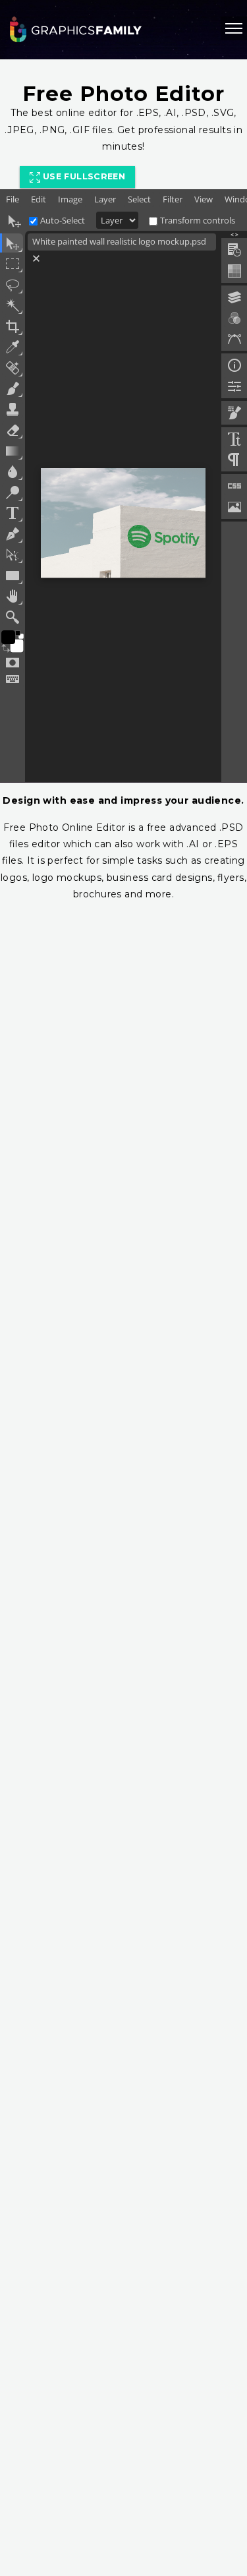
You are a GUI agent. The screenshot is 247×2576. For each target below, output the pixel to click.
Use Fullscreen (83, 176)
